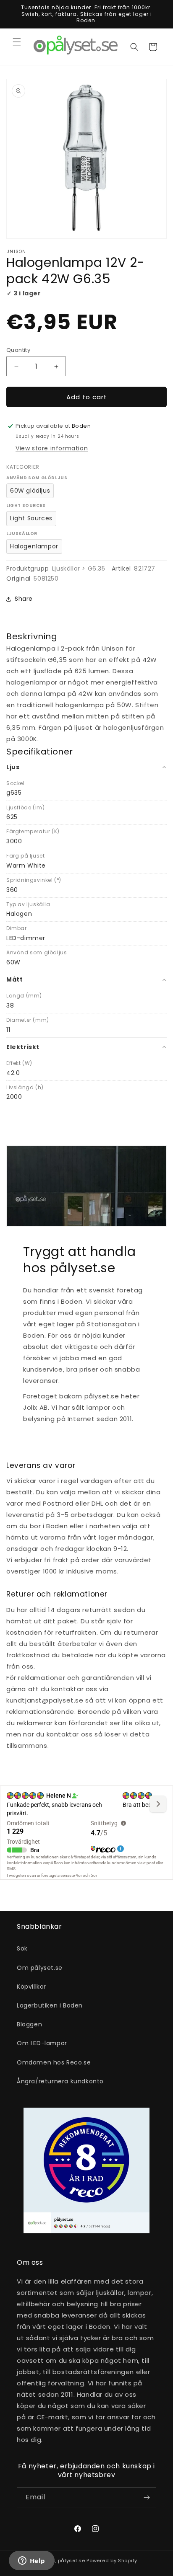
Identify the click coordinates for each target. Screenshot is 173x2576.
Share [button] (24, 599)
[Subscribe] (147, 2497)
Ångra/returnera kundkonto (60, 2081)
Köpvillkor (31, 1987)
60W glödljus (30, 491)
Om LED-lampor (42, 2043)
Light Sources (31, 518)
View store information (52, 448)
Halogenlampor (34, 546)
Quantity (18, 350)
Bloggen (29, 2024)
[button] (17, 42)
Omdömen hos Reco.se (54, 2062)
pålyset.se (72, 2560)
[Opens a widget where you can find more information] (31, 2561)
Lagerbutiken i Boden (50, 2005)
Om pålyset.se (40, 1968)
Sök (22, 1948)
